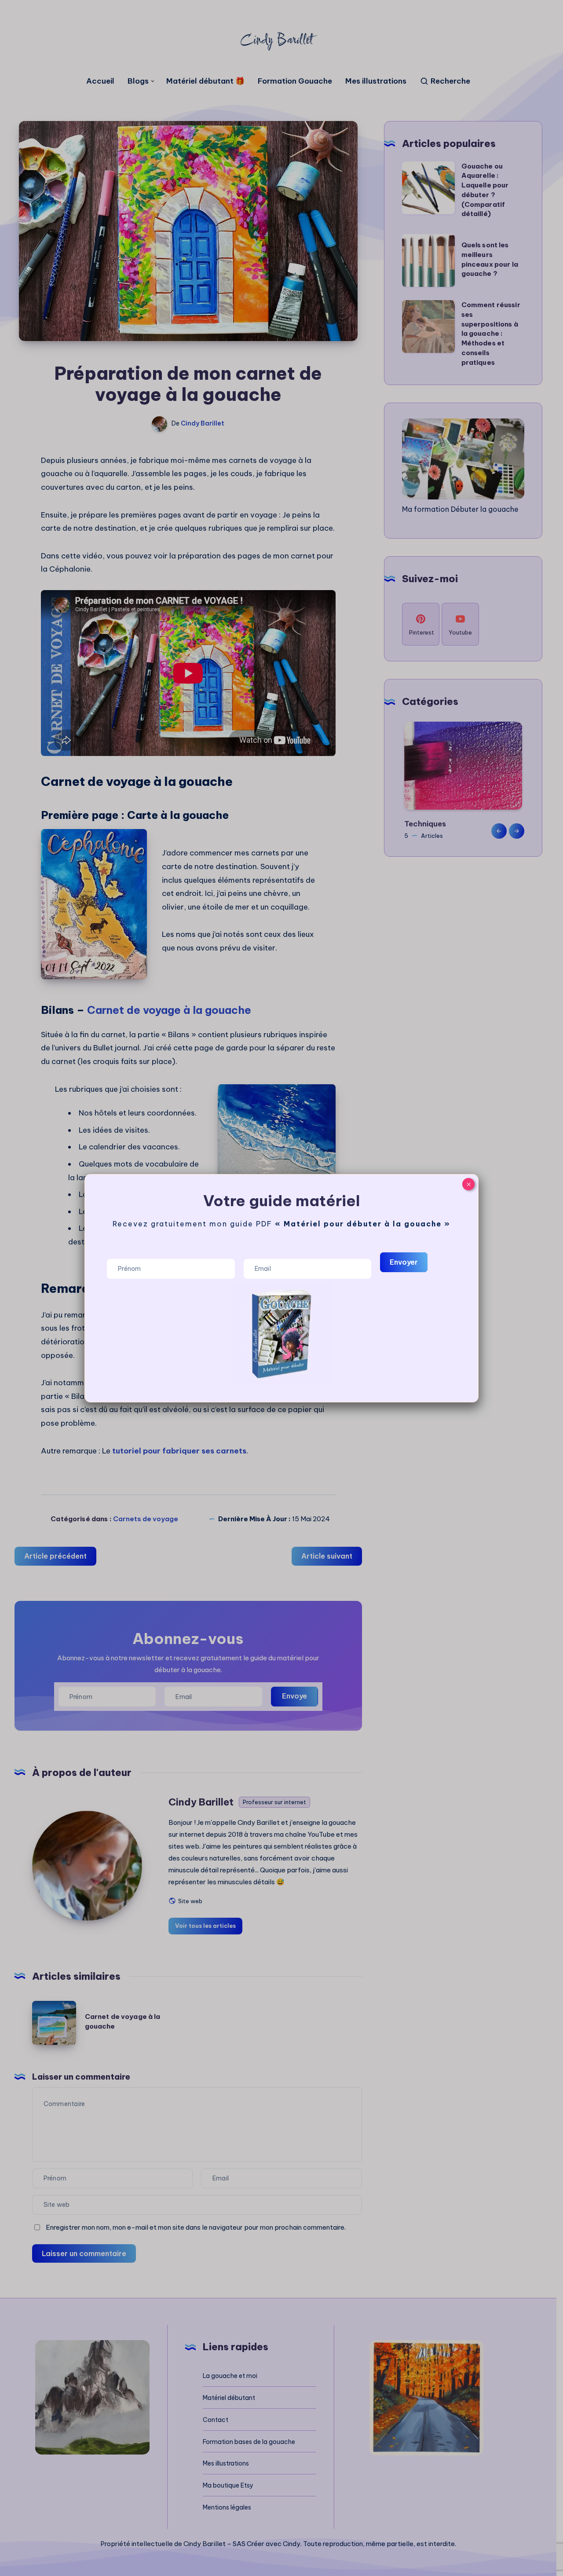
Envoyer (404, 1262)
